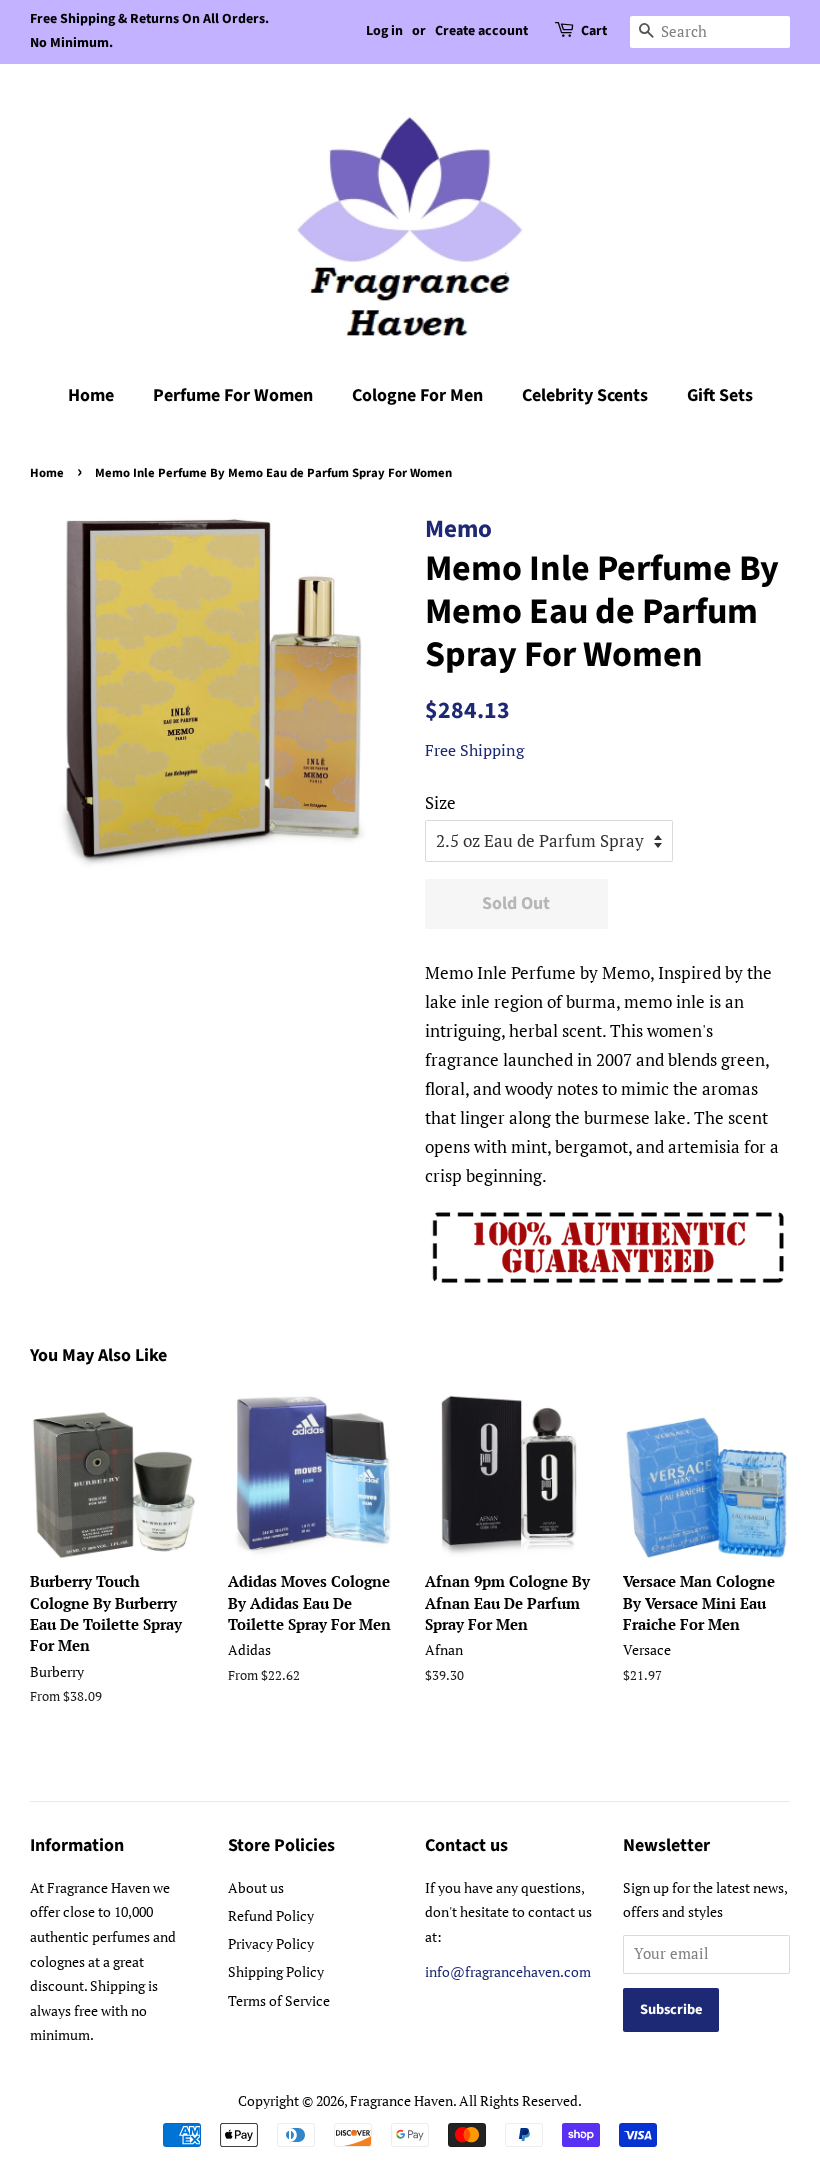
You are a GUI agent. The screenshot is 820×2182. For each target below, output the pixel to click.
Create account (481, 31)
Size (440, 802)
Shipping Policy (276, 1971)
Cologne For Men (417, 395)
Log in (384, 31)
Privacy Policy (271, 1943)
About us (256, 1887)
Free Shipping (474, 750)
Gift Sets (720, 395)
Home (91, 395)
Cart (594, 31)
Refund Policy (271, 1915)
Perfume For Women (233, 395)
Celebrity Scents (585, 395)
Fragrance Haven (401, 2100)
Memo (458, 529)
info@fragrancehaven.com (508, 1971)
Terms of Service (279, 2000)
